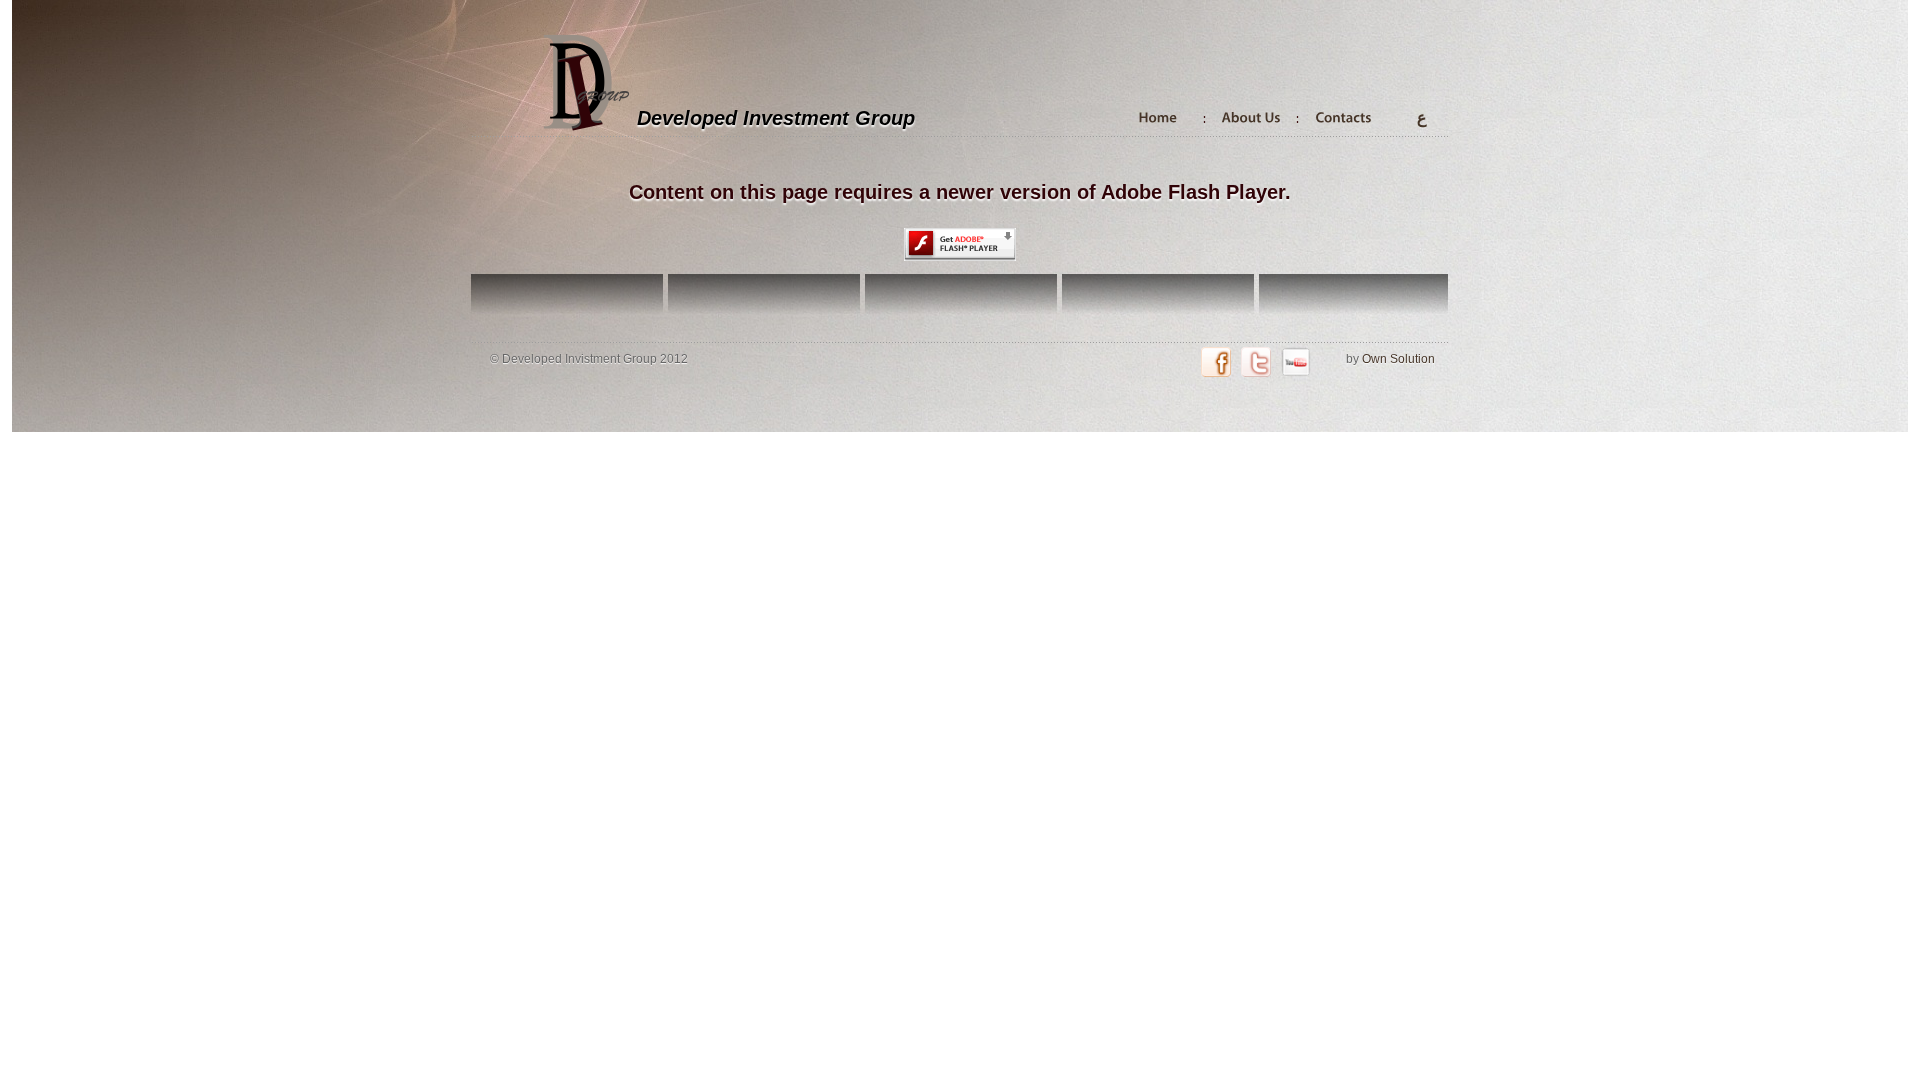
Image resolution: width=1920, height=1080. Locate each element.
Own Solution (1398, 359)
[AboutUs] (1251, 116)
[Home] (1158, 116)
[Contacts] (1344, 116)
